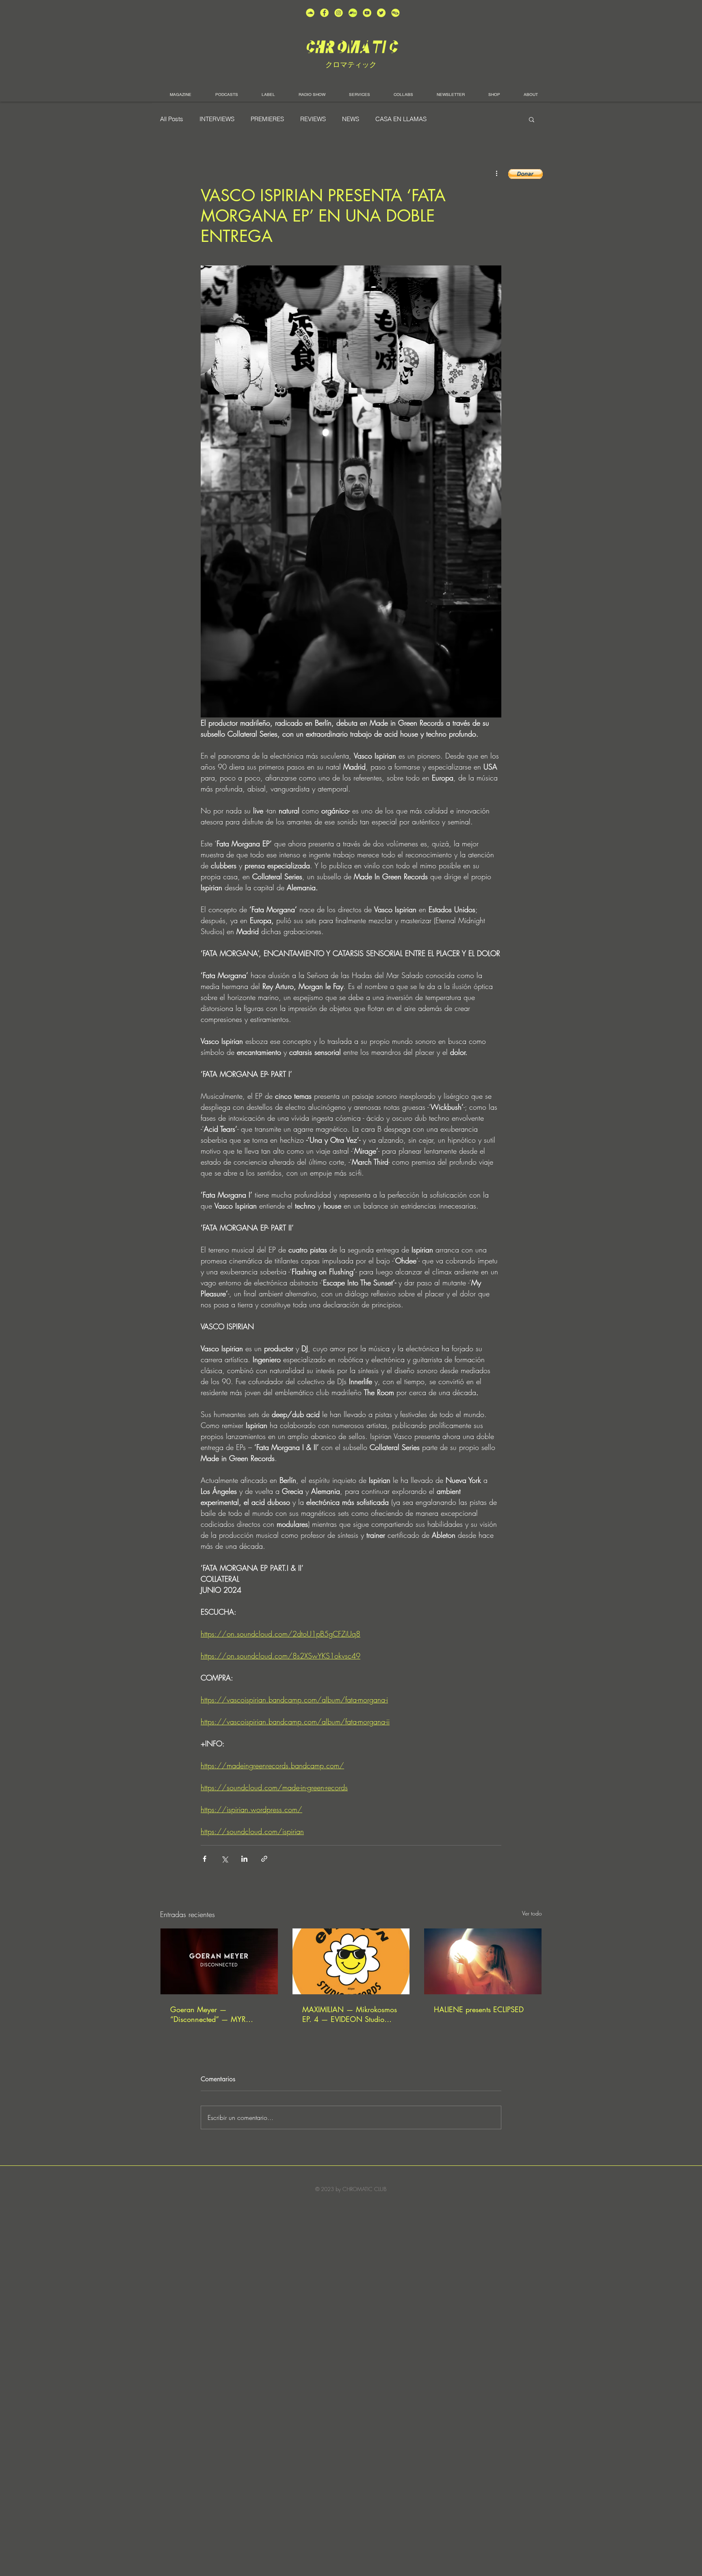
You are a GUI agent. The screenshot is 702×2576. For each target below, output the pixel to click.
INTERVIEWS (217, 119)
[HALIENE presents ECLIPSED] (483, 1961)
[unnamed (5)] (381, 13)
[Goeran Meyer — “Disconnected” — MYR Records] (219, 1961)
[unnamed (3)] (339, 13)
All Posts (172, 119)
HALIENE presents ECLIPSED (479, 2009)
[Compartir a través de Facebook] (205, 1859)
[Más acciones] (496, 173)
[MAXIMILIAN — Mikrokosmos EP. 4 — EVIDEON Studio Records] (351, 1961)
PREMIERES (267, 119)
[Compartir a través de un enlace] (264, 1859)
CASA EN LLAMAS (401, 119)
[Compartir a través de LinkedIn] (244, 1859)
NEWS (351, 119)
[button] (532, 119)
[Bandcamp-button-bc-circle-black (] (353, 13)
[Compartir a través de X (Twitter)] (224, 1859)
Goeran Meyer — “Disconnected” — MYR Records (208, 2014)
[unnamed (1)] (367, 13)
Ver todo (532, 1913)
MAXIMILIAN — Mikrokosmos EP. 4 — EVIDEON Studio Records (350, 2014)
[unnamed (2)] (310, 13)
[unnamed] (395, 13)
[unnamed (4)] (324, 13)
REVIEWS (313, 119)
